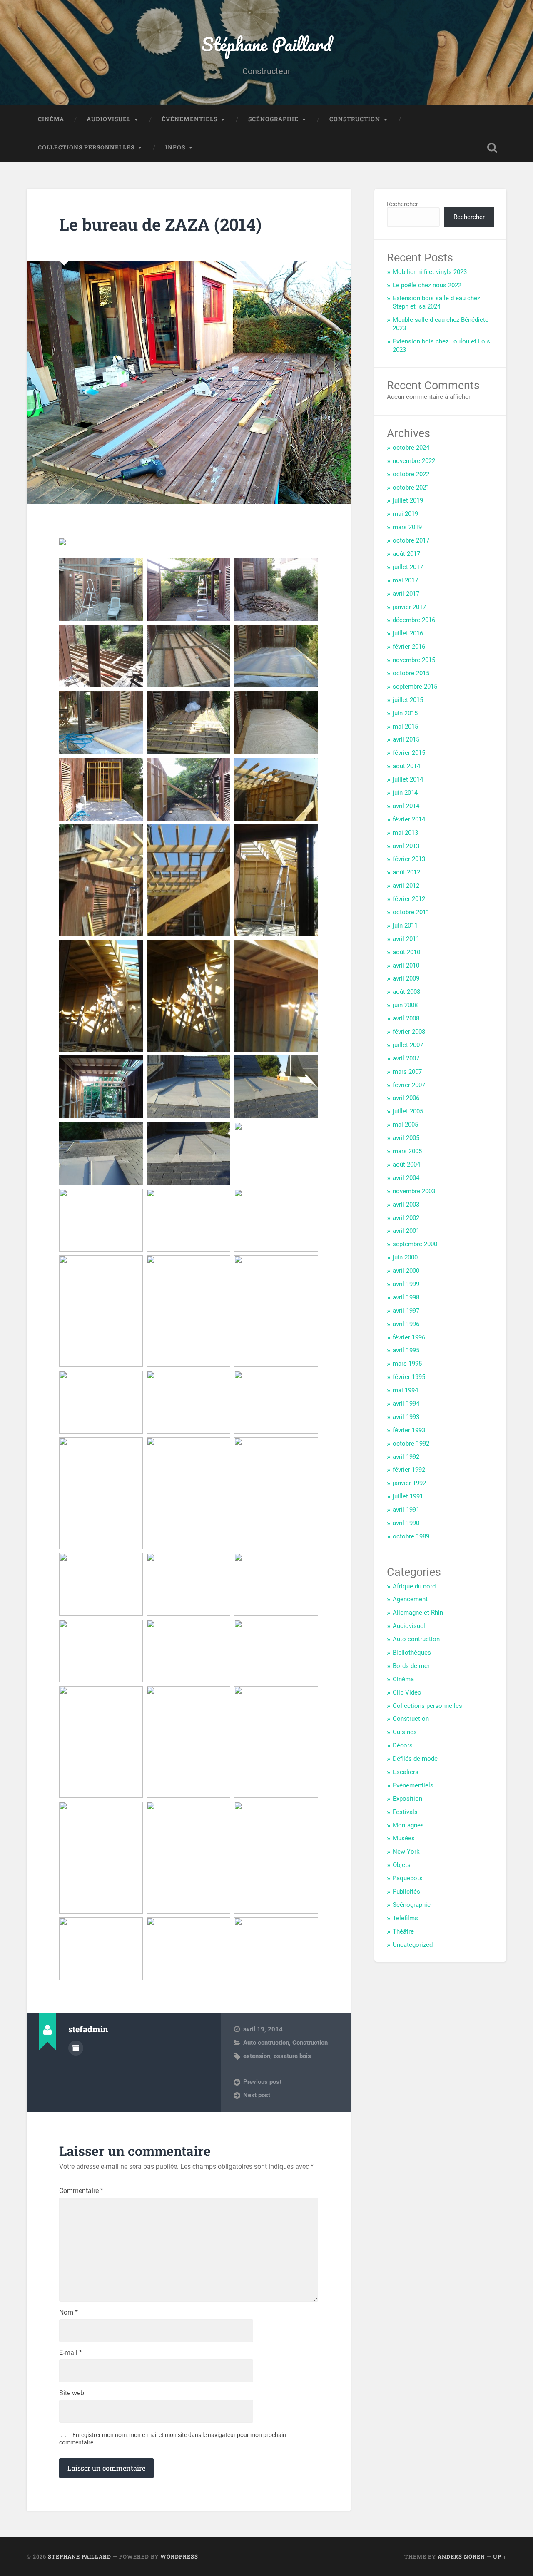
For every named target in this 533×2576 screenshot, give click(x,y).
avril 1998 (406, 1297)
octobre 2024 (411, 448)
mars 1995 (407, 1364)
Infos (175, 147)
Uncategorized (413, 1945)
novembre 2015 (414, 660)
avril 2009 (406, 978)
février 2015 (409, 753)
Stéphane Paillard (266, 44)
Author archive (76, 2048)
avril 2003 (406, 1205)
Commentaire (81, 2191)
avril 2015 (406, 739)
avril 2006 (406, 1098)
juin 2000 (405, 1257)
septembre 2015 (415, 687)
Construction (355, 119)
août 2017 (406, 554)
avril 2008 (406, 1018)
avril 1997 (406, 1311)
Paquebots (408, 1878)
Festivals (405, 1812)
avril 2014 (406, 806)
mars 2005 (407, 1151)
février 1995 (409, 1377)
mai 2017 (405, 580)
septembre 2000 (415, 1244)
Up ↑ (500, 2556)
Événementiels (189, 119)
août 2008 (406, 992)
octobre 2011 (411, 912)
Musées (404, 1838)
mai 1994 (405, 1390)
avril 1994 (406, 1404)
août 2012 (406, 872)
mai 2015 (405, 727)
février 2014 (409, 819)
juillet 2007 (408, 1045)
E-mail (71, 2353)
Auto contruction (266, 2043)
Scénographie (273, 119)
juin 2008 (405, 1005)
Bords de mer (411, 1666)
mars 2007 (407, 1072)
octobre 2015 (411, 673)
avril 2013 (406, 846)
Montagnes (408, 1825)
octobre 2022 (411, 474)
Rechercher (402, 204)
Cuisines (405, 1732)
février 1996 (409, 1337)
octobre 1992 (411, 1444)
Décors (403, 1745)
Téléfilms (405, 1918)
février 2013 (409, 859)
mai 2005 (405, 1125)
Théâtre (403, 1931)
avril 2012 (406, 886)
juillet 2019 (408, 500)
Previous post (262, 2082)
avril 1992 (406, 1457)
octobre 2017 (411, 540)
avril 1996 (406, 1324)
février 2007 (409, 1085)
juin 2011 (405, 926)
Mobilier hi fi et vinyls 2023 (430, 272)
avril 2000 (406, 1271)
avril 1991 (406, 1510)
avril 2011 (406, 939)
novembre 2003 (414, 1191)
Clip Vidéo (407, 1692)
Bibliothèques (412, 1653)
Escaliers (406, 1772)
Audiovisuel (109, 119)
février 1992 (409, 1470)
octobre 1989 (411, 1536)
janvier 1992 (409, 1483)
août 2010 (406, 952)
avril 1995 (406, 1350)
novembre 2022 (414, 461)
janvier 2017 (409, 607)
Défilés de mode (415, 1759)
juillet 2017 (408, 567)
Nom (68, 2312)
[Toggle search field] (492, 148)
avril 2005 (406, 1138)
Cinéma (51, 119)
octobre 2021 (411, 488)
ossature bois (292, 2056)
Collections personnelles (86, 147)
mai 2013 (405, 833)
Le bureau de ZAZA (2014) (160, 224)
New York (406, 1852)
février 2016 (409, 647)
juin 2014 (405, 793)
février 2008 (409, 1032)
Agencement (410, 1599)
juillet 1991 (408, 1496)
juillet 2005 (408, 1111)
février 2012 (409, 899)
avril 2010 (406, 966)
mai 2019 (405, 514)
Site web (72, 2393)
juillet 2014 (408, 779)
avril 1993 (406, 1417)
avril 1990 (406, 1523)
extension (257, 2056)
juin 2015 (405, 713)
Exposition (407, 1799)
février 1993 (409, 1430)
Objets (402, 1865)
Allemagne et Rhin (418, 1613)
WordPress (179, 2556)
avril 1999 (406, 1284)
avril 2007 (406, 1058)
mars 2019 (407, 527)
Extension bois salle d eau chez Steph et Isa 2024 (436, 302)
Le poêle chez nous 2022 (427, 285)
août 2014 (406, 766)
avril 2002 (406, 1218)
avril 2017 (406, 594)
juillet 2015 (408, 700)
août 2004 (406, 1165)
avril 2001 (406, 1231)
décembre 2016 (414, 620)
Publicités (406, 1892)
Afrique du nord (414, 1586)
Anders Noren (461, 2556)
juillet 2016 (408, 633)
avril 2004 (406, 1178)
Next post (257, 2095)
